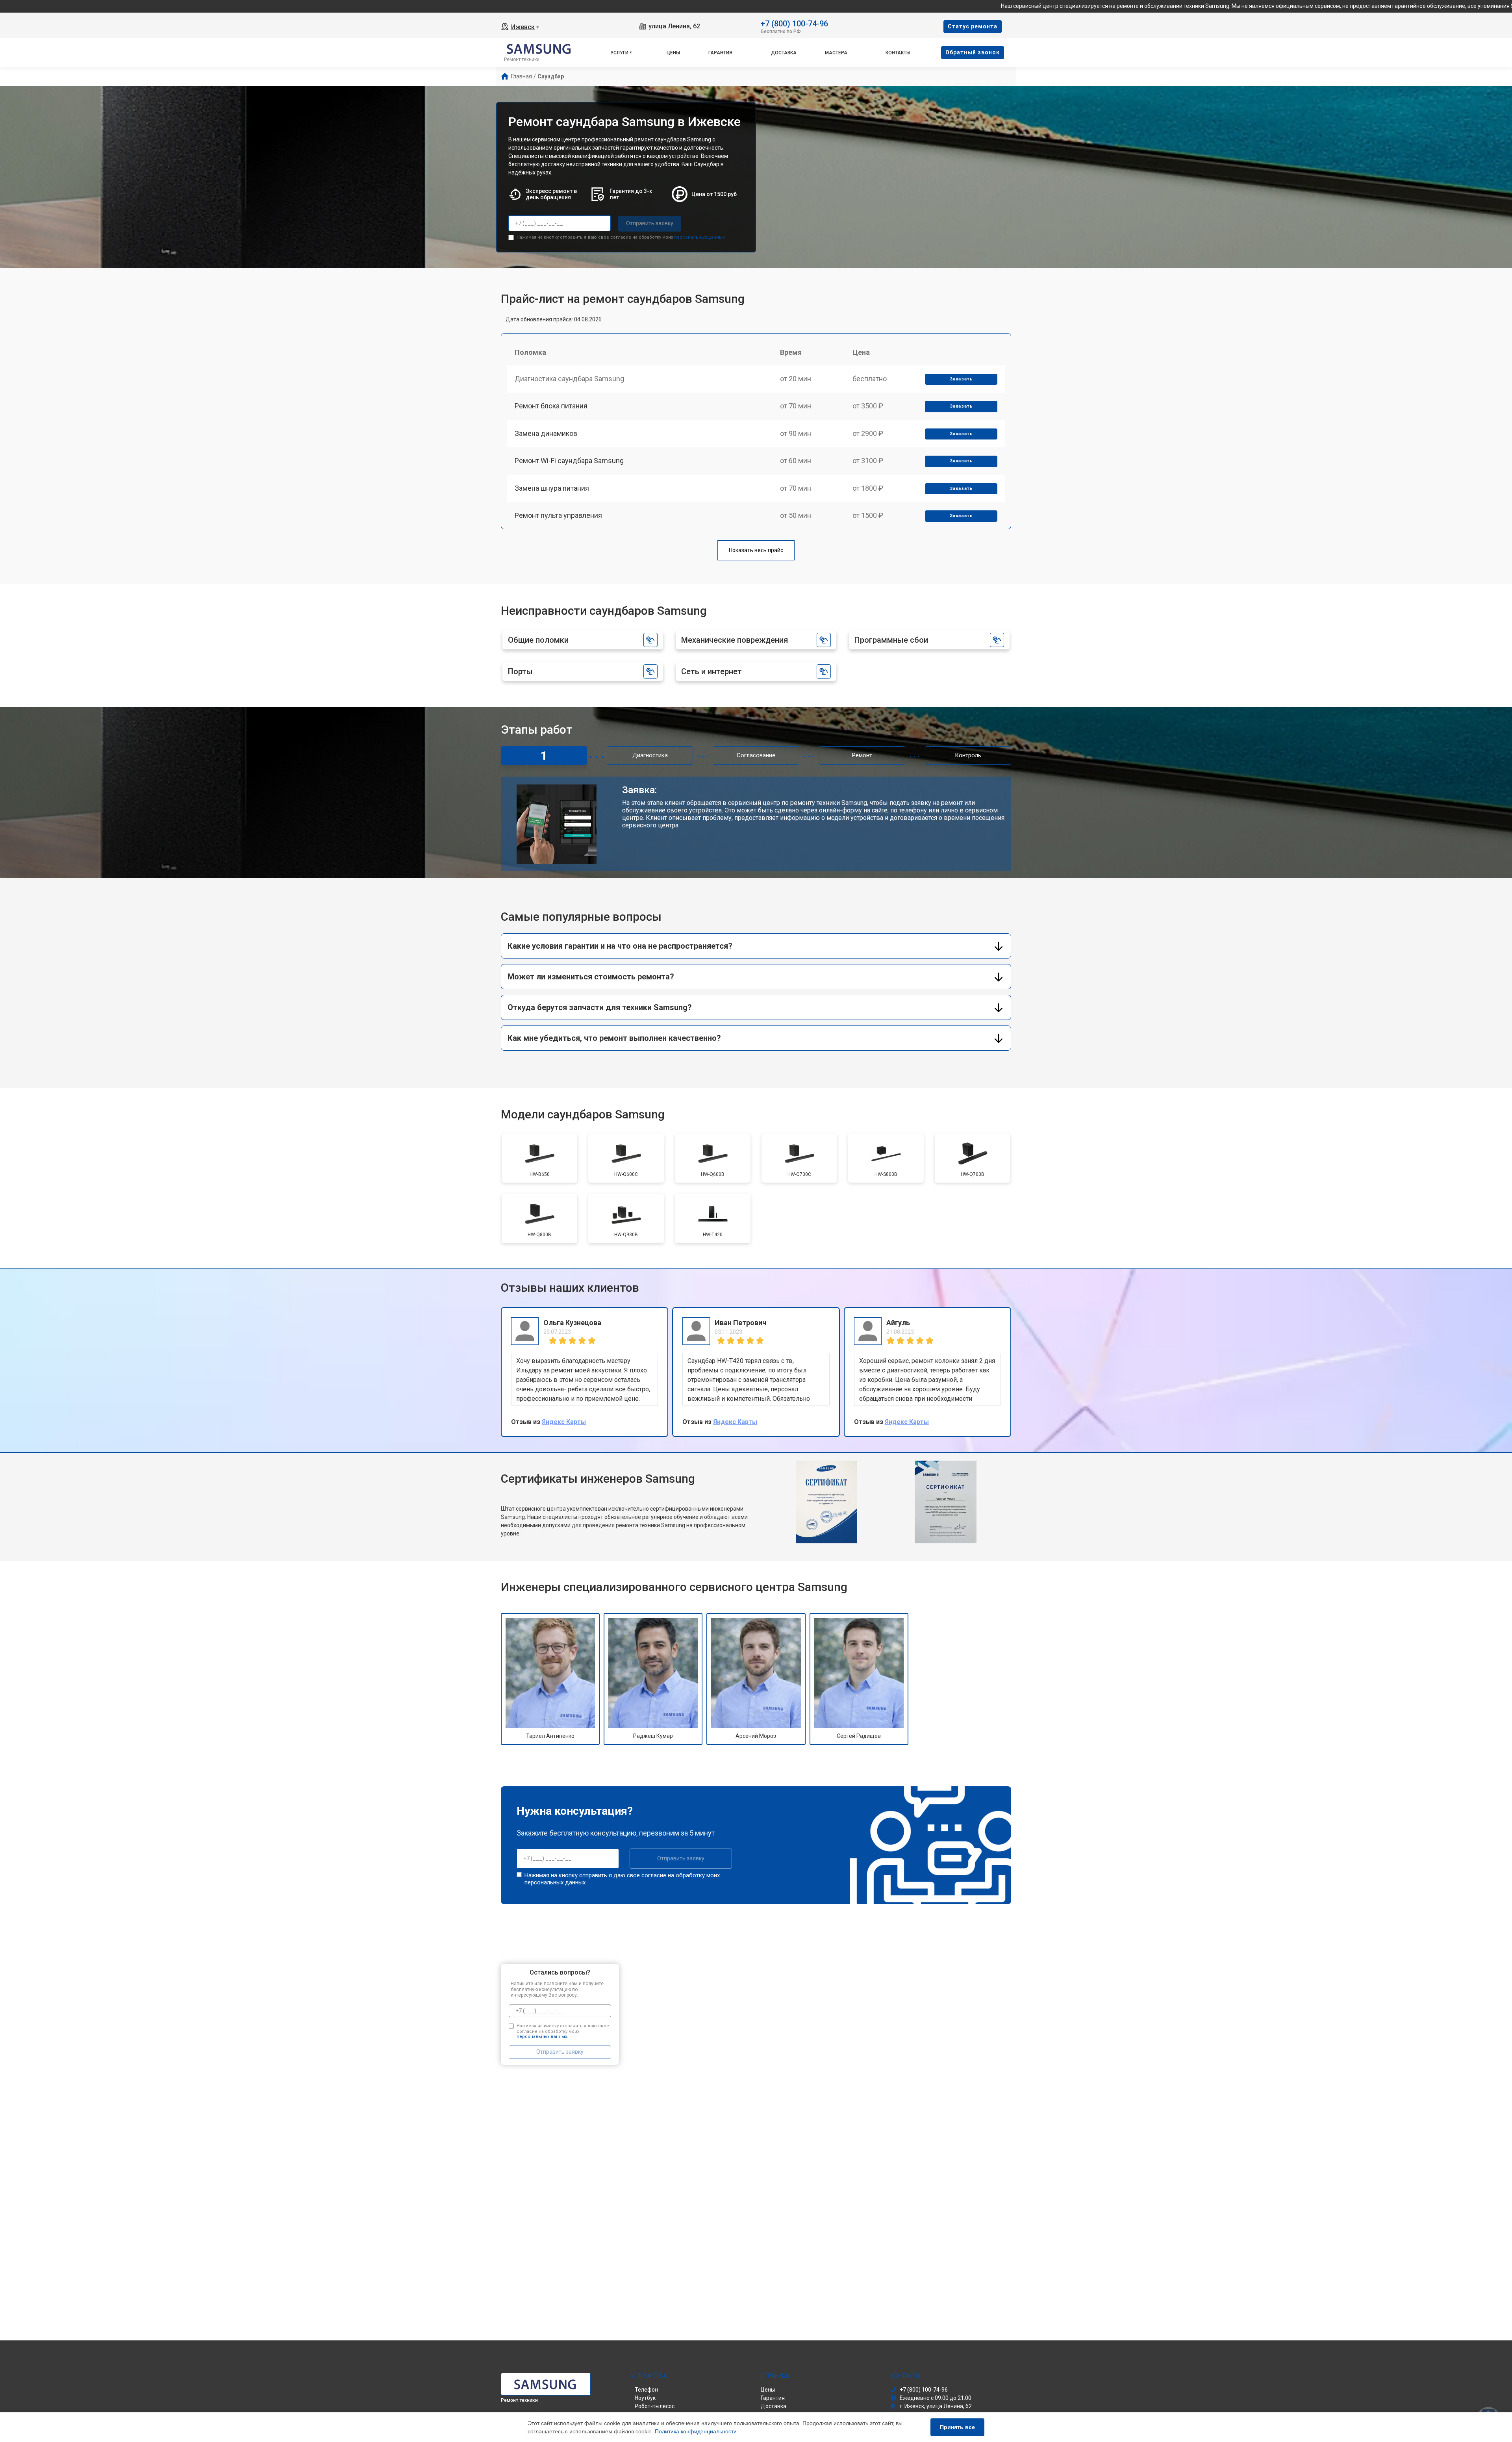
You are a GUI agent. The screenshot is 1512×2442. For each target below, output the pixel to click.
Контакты (898, 53)
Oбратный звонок (973, 52)
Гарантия (720, 53)
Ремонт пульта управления (558, 515)
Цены (673, 53)
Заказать (961, 379)
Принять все (957, 2427)
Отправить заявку (650, 223)
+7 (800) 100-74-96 (794, 23)
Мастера (836, 53)
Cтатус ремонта (973, 26)
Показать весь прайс (756, 550)
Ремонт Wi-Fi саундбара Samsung (569, 461)
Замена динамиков (546, 433)
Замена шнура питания (552, 488)
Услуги (619, 53)
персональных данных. (700, 237)
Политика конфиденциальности (696, 2431)
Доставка (784, 53)
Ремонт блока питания (551, 406)
